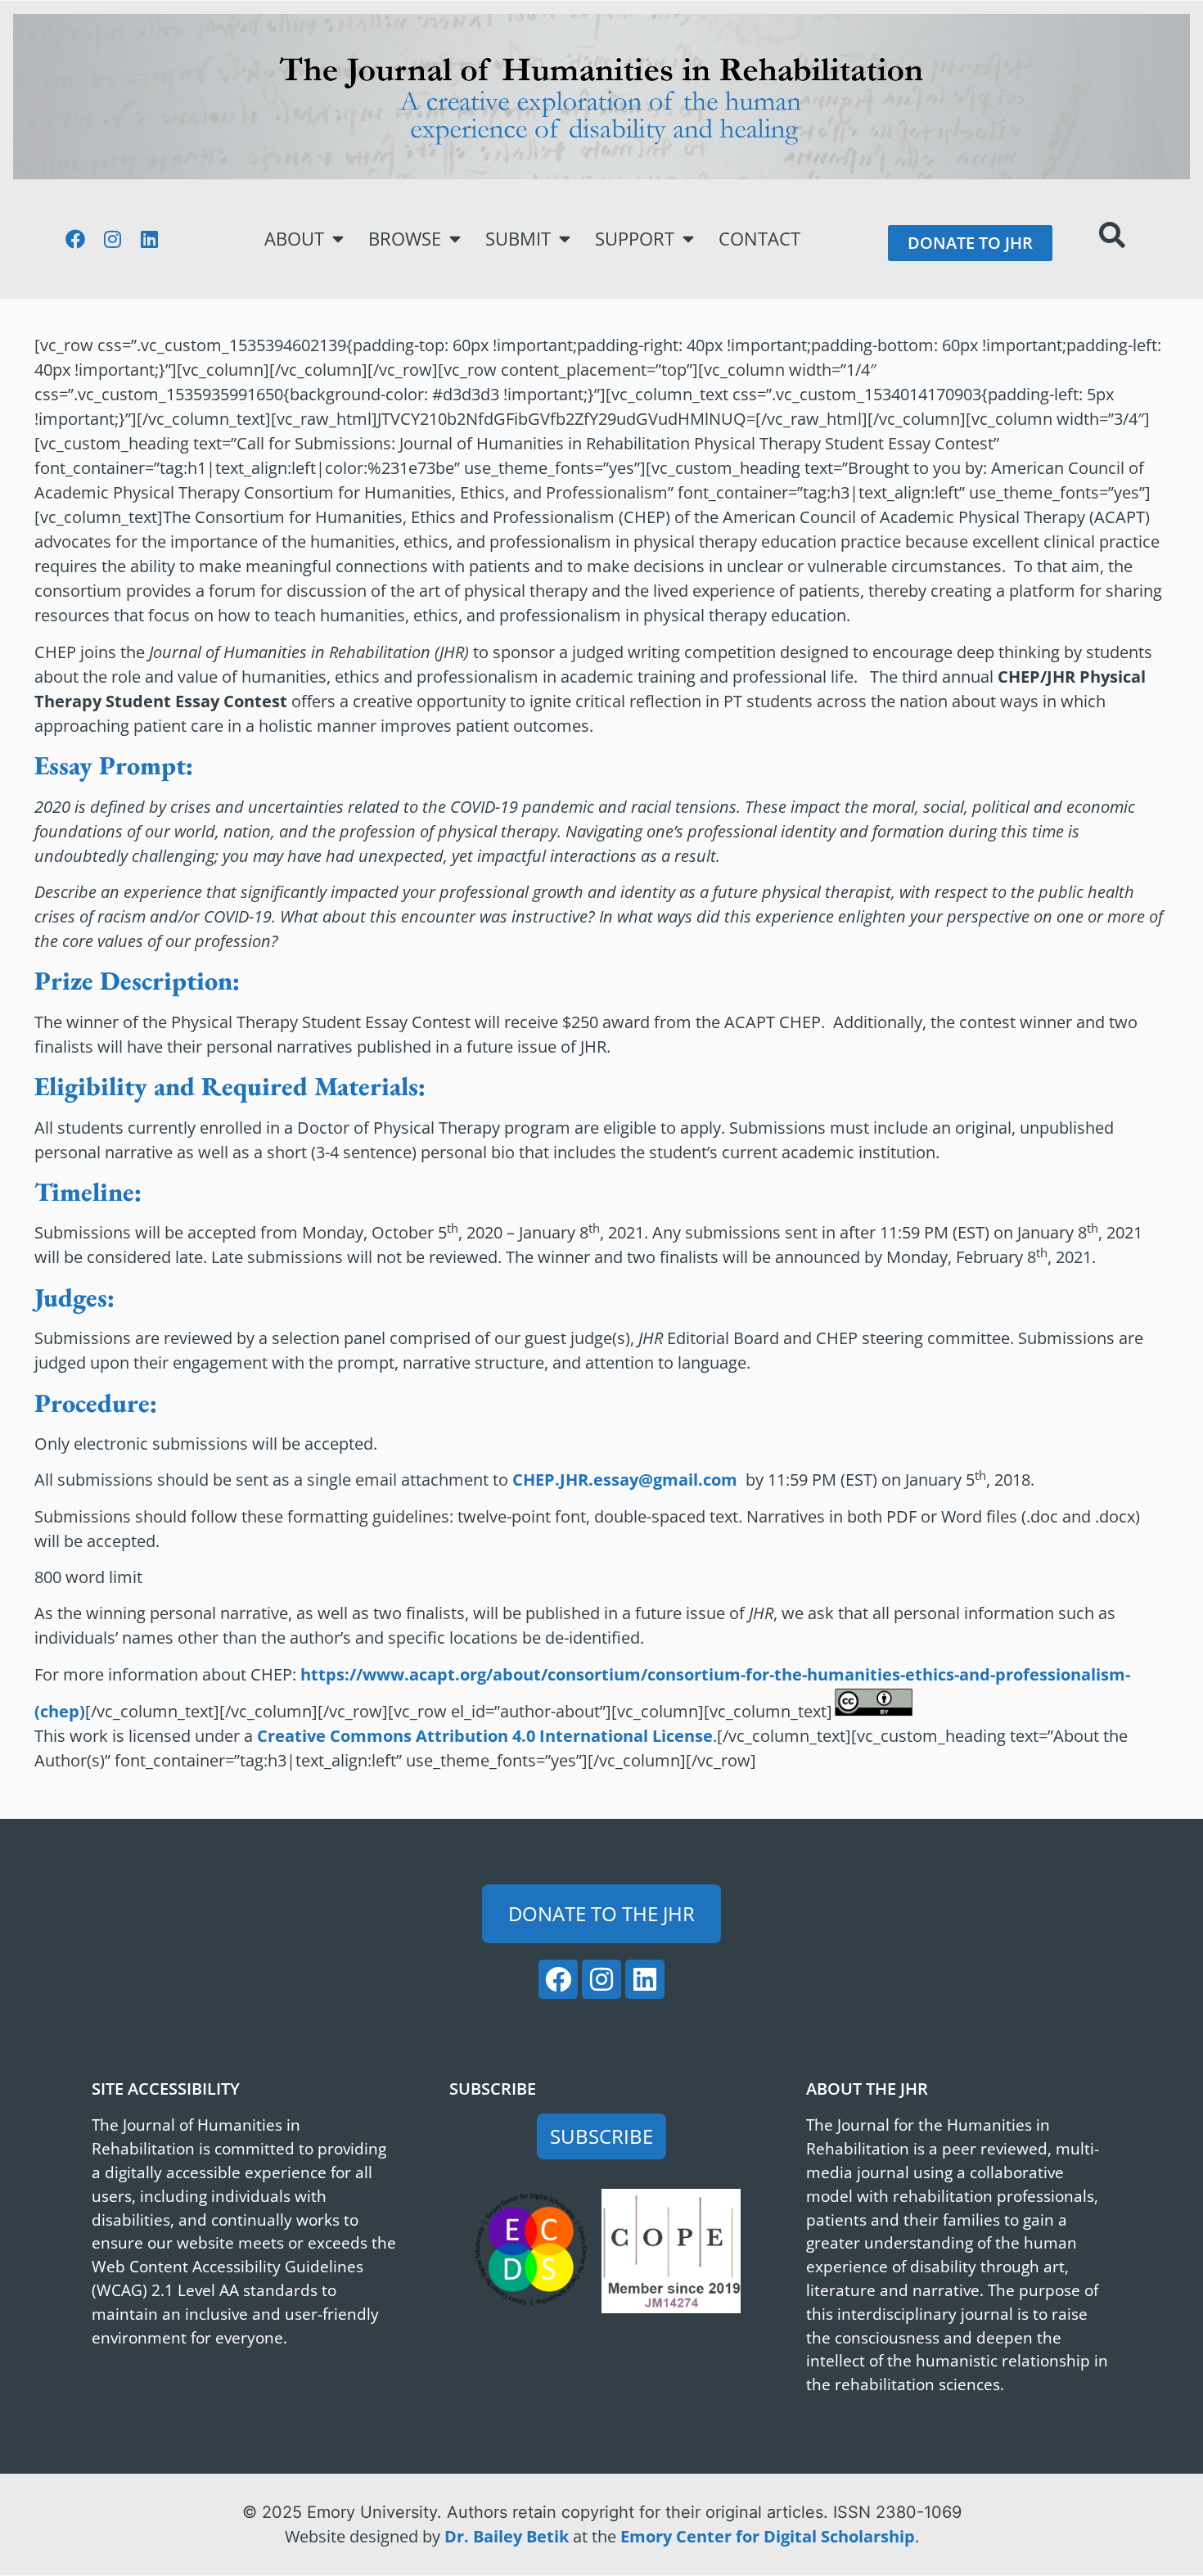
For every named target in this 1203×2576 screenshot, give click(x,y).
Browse (405, 239)
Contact (759, 239)
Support (635, 239)
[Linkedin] (149, 239)
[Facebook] (75, 239)
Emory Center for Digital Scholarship (768, 2536)
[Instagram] (112, 239)
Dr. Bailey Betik (507, 2536)
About (294, 239)
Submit (518, 239)
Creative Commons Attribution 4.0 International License (485, 1736)
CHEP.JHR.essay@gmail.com (625, 1480)
